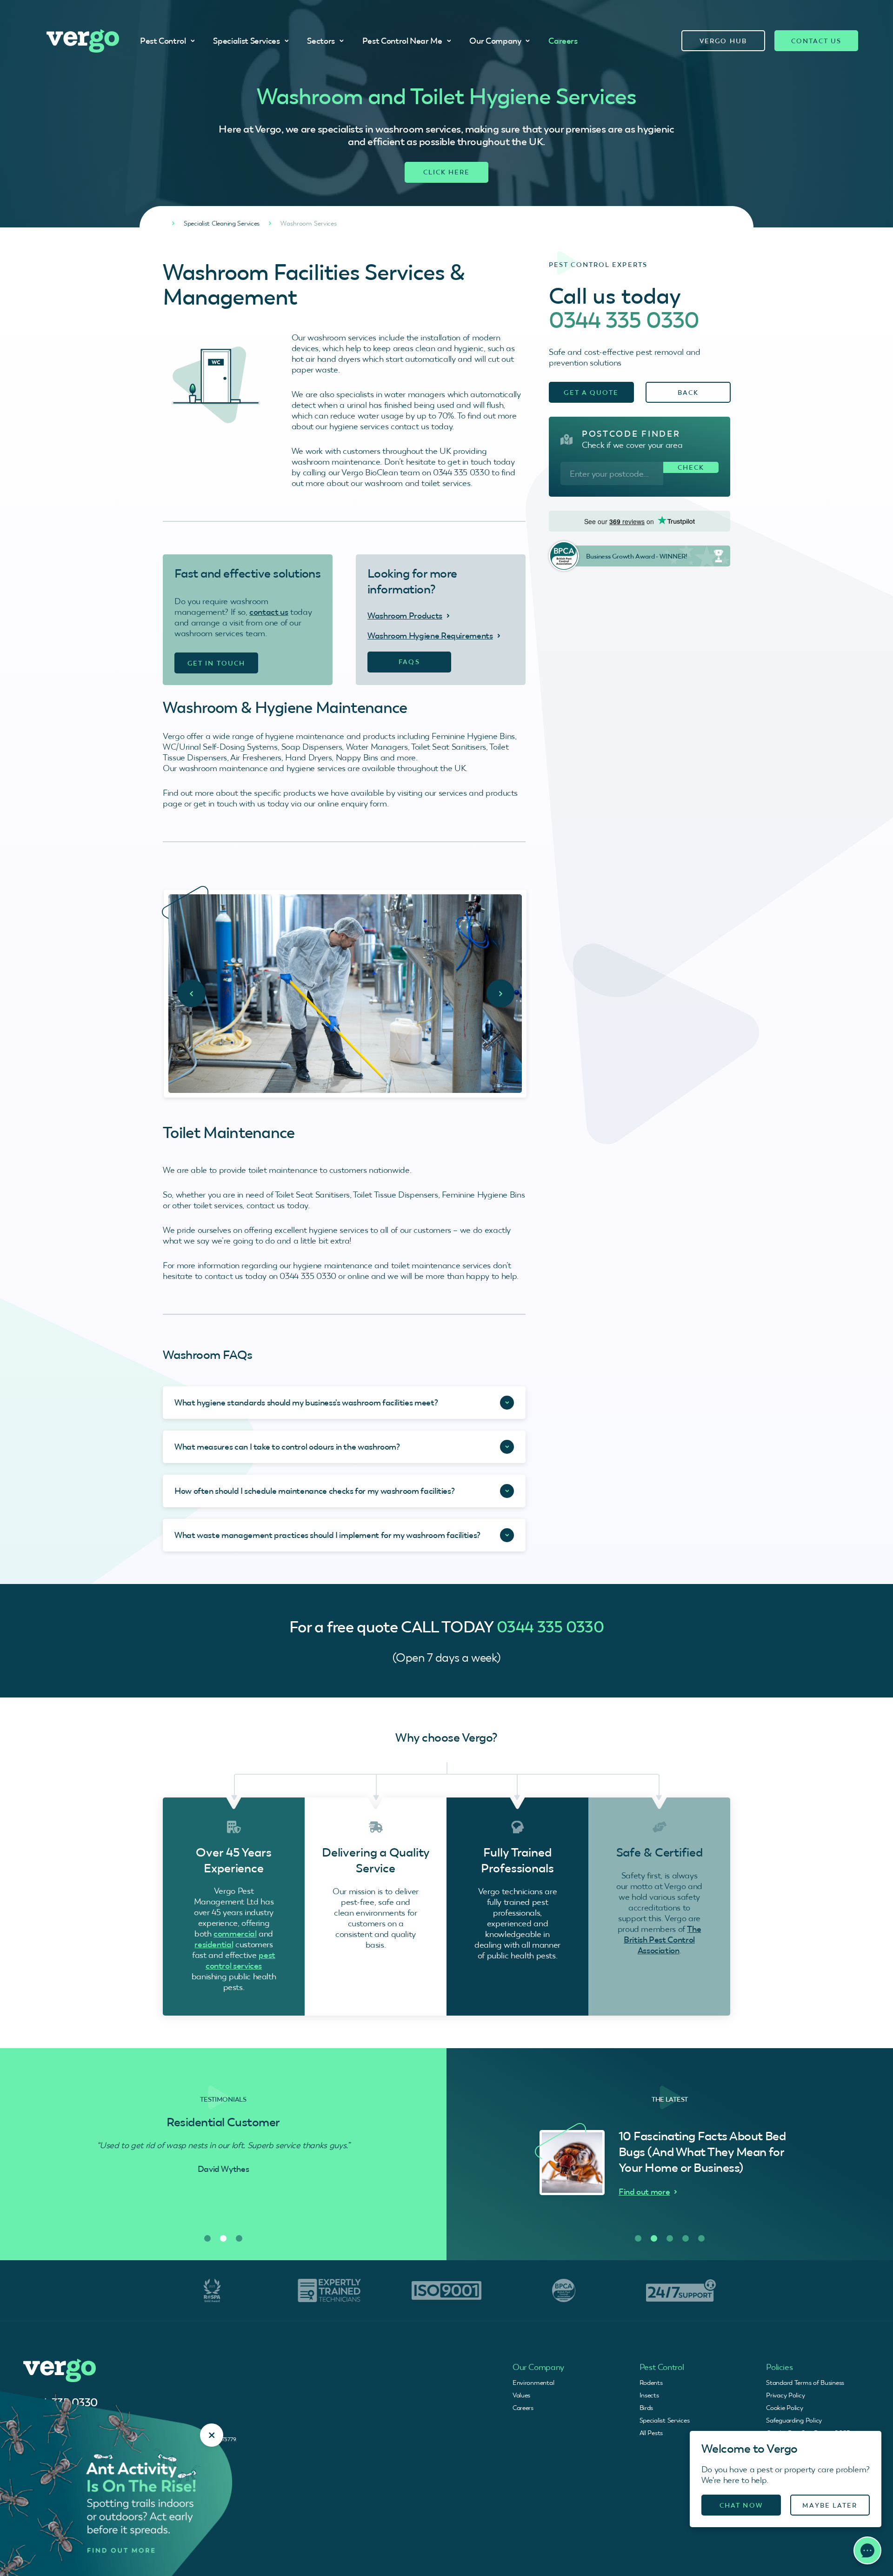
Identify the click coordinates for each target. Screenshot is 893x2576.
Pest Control (163, 41)
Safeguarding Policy (794, 2420)
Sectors (321, 41)
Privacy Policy (785, 2395)
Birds (646, 2408)
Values (521, 2395)
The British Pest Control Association (662, 1940)
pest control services (240, 1960)
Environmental (533, 2383)
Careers (563, 41)
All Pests (651, 2433)
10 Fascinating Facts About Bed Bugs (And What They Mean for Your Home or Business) (702, 2152)
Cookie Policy (784, 2408)
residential (214, 1944)
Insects (649, 2395)
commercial (235, 1934)
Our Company (495, 41)
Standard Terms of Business (805, 2383)
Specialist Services (246, 41)
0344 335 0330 (624, 320)
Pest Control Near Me (402, 41)
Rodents (651, 2383)
